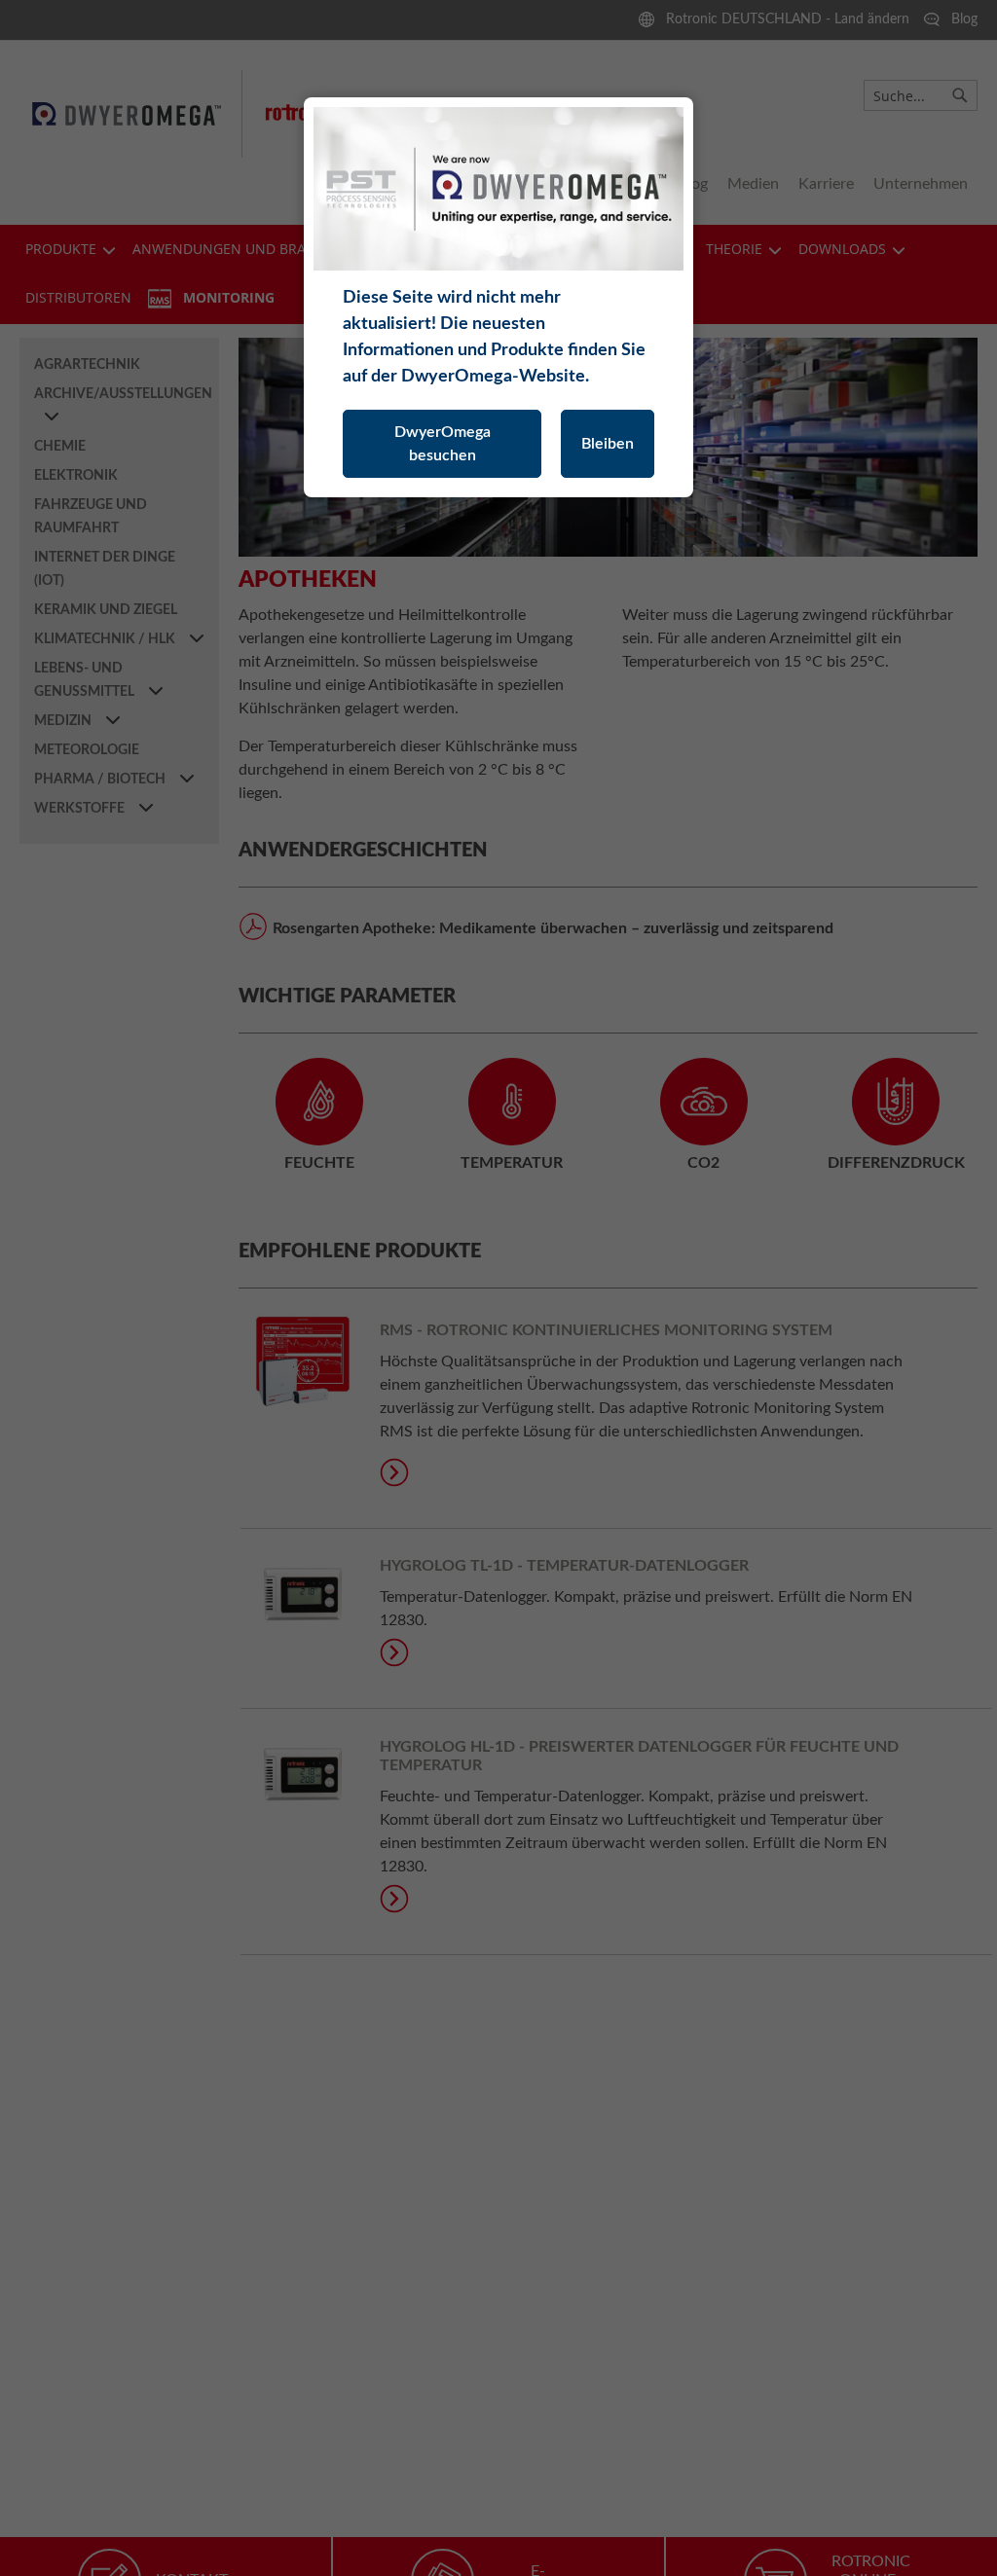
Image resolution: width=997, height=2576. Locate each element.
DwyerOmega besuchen (443, 444)
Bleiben (608, 444)
